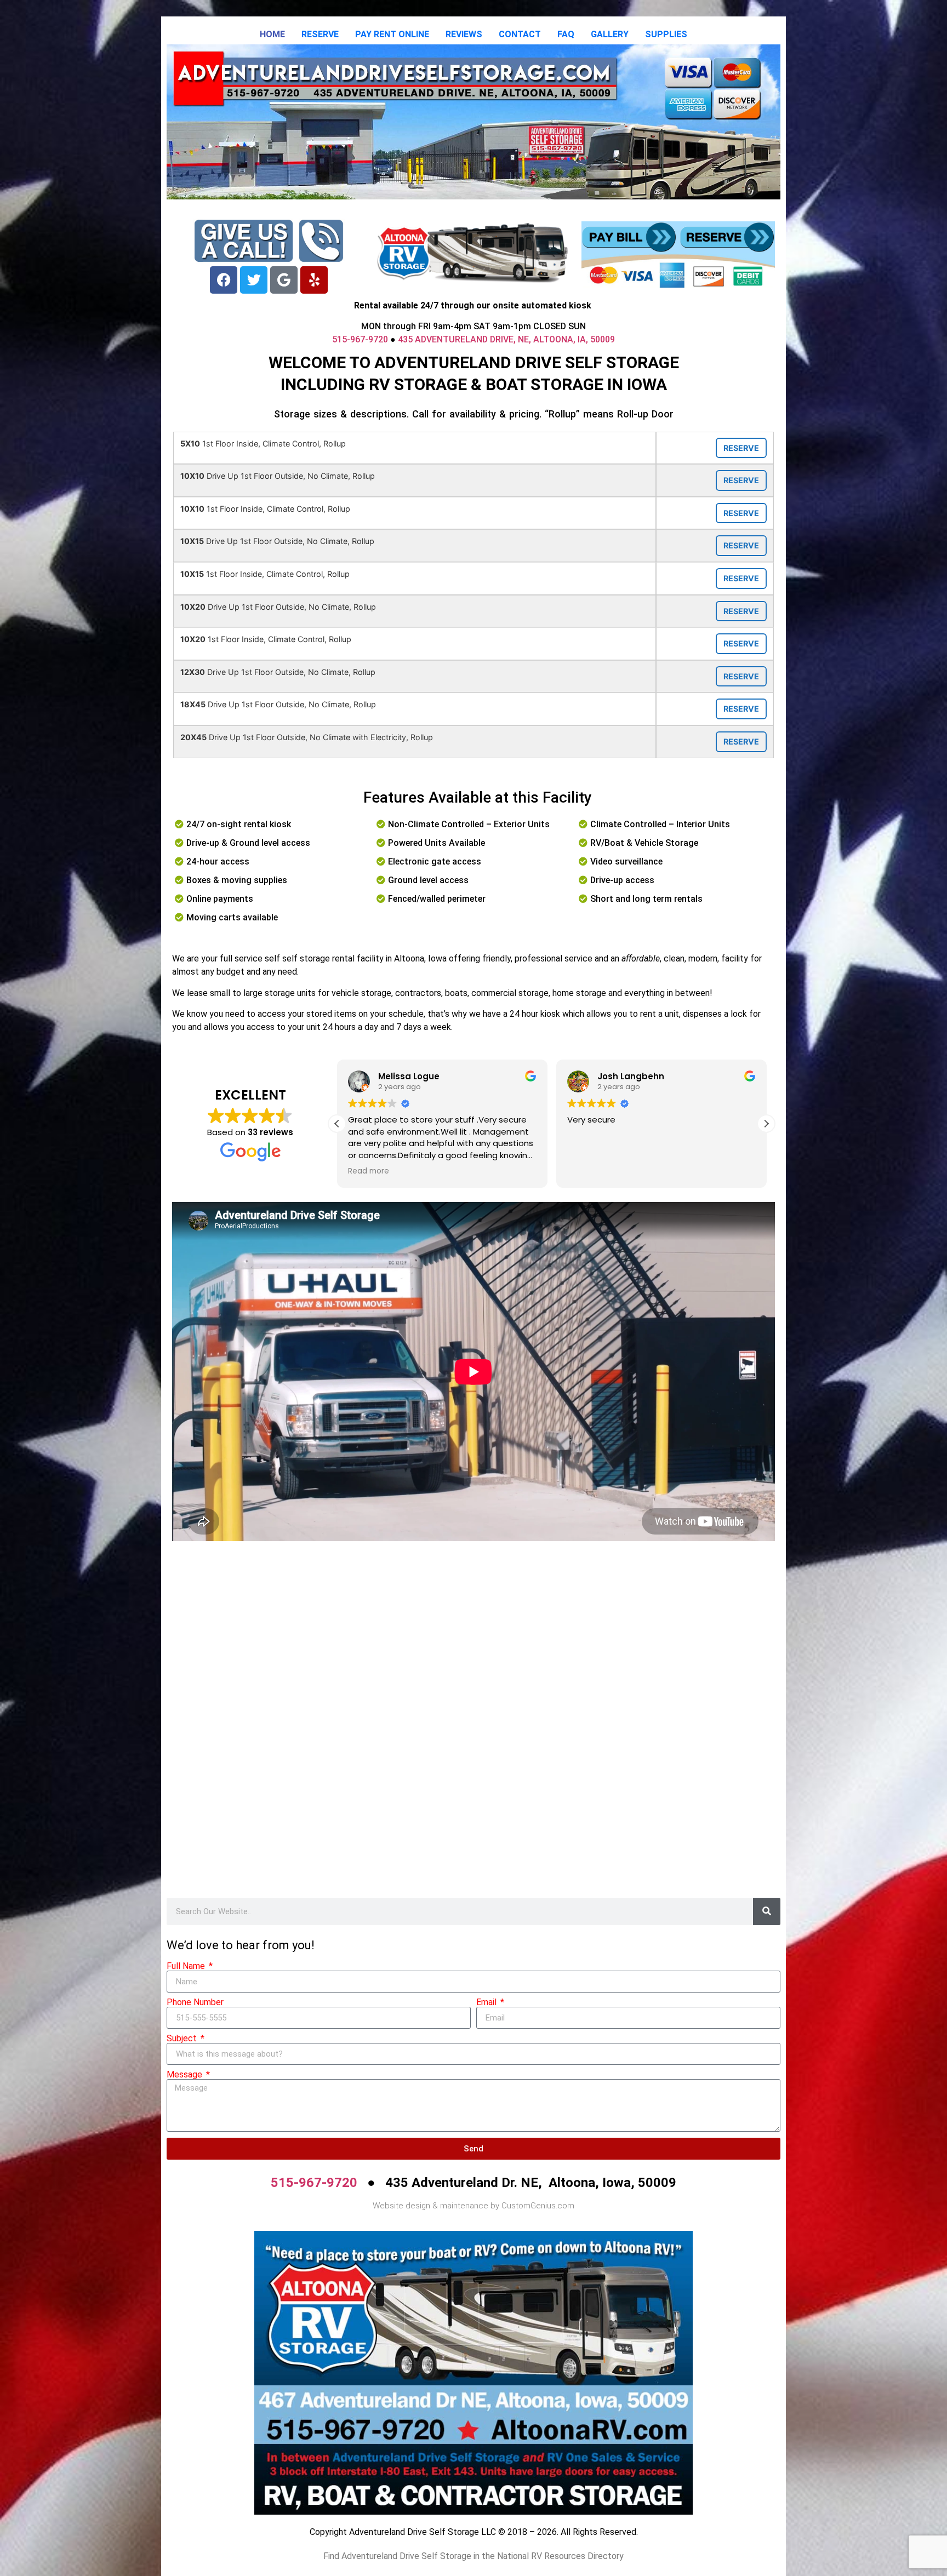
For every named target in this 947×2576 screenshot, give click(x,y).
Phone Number (195, 2002)
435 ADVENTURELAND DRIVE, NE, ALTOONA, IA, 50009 (506, 339)
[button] (766, 1124)
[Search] (767, 1911)
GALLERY (610, 34)
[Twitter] (254, 280)
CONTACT (520, 34)
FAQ (566, 34)
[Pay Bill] (629, 237)
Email (487, 2002)
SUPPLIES (666, 34)
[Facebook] (224, 280)
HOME (272, 34)
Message (186, 2075)
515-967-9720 (360, 339)
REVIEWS (464, 34)
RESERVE (320, 34)
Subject (183, 2039)
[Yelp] (314, 280)
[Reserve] (727, 237)
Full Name (187, 1966)
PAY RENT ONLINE (392, 34)
